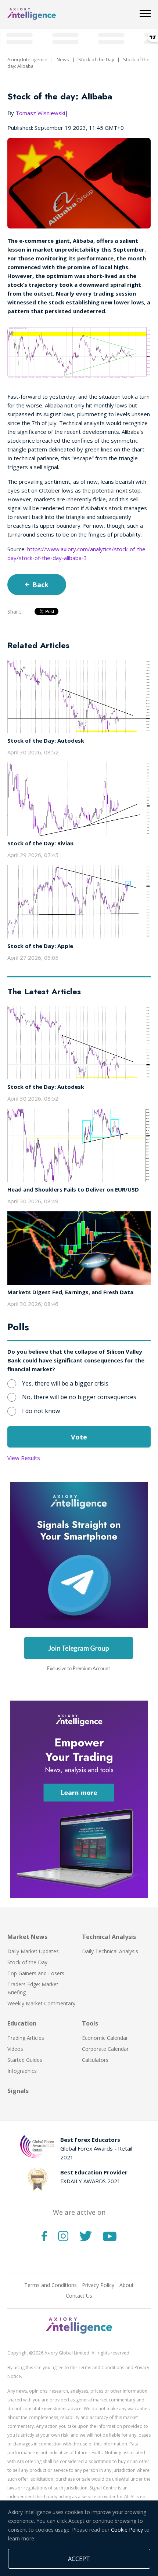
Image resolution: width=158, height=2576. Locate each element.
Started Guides (25, 2060)
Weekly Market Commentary (41, 2003)
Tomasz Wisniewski (40, 113)
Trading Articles (26, 2038)
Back (40, 585)
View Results (24, 1458)
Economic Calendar (105, 2038)
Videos (15, 2049)
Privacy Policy (98, 2285)
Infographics (22, 2071)
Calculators (95, 2060)
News (63, 59)
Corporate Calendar (105, 2049)
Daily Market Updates (33, 1951)
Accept (79, 2559)
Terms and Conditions (51, 2285)
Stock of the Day (96, 59)
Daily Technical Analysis (110, 1951)
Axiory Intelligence (27, 59)
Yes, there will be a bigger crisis (65, 1383)
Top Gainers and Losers (36, 1973)
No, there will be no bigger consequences (79, 1397)
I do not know (41, 1411)
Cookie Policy (127, 2530)
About (127, 2285)
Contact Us (79, 2296)
